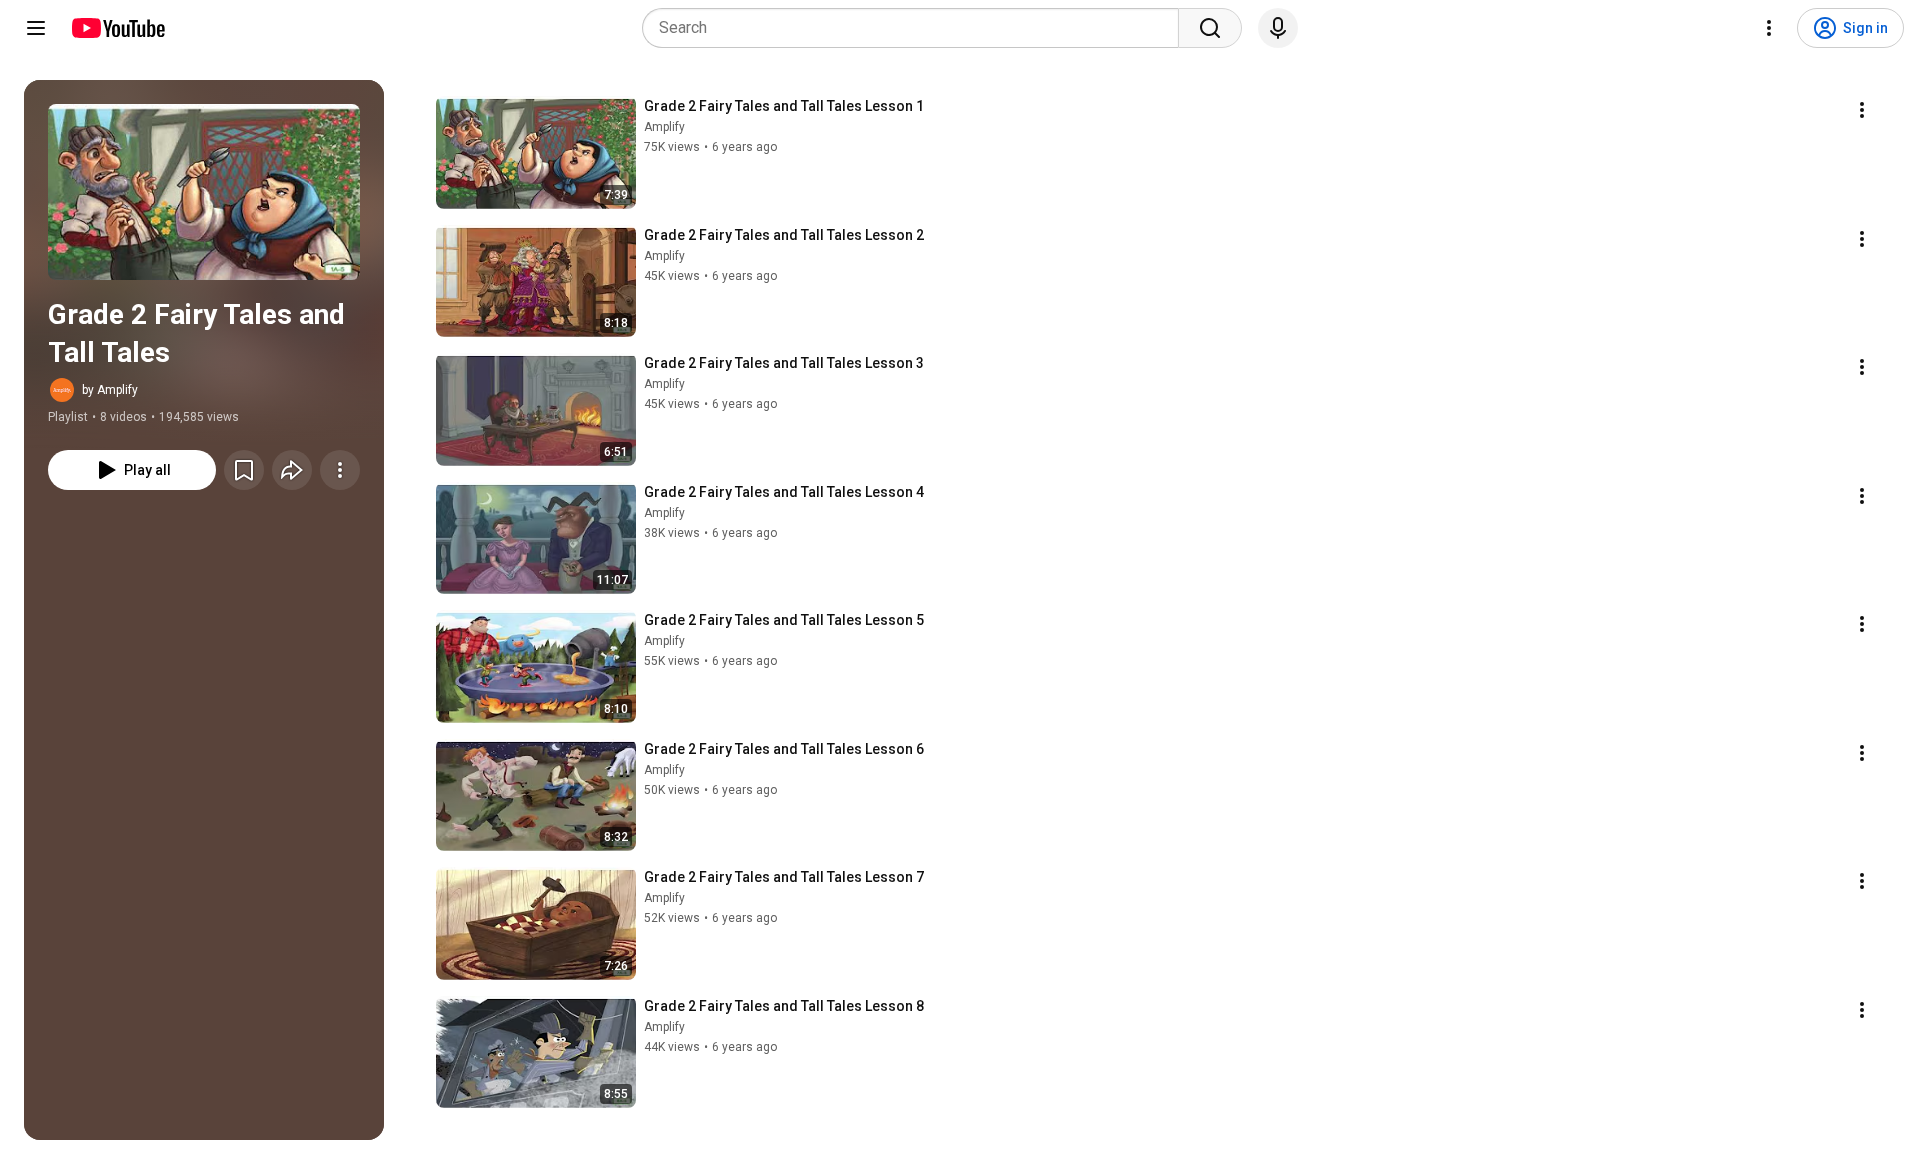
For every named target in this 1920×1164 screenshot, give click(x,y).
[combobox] (916, 28)
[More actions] (340, 470)
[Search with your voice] (1278, 28)
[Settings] (1769, 28)
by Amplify (110, 390)
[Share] (292, 470)
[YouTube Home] (117, 28)
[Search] (1210, 28)
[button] (204, 192)
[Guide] (36, 28)
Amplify (664, 127)
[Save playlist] (244, 470)
